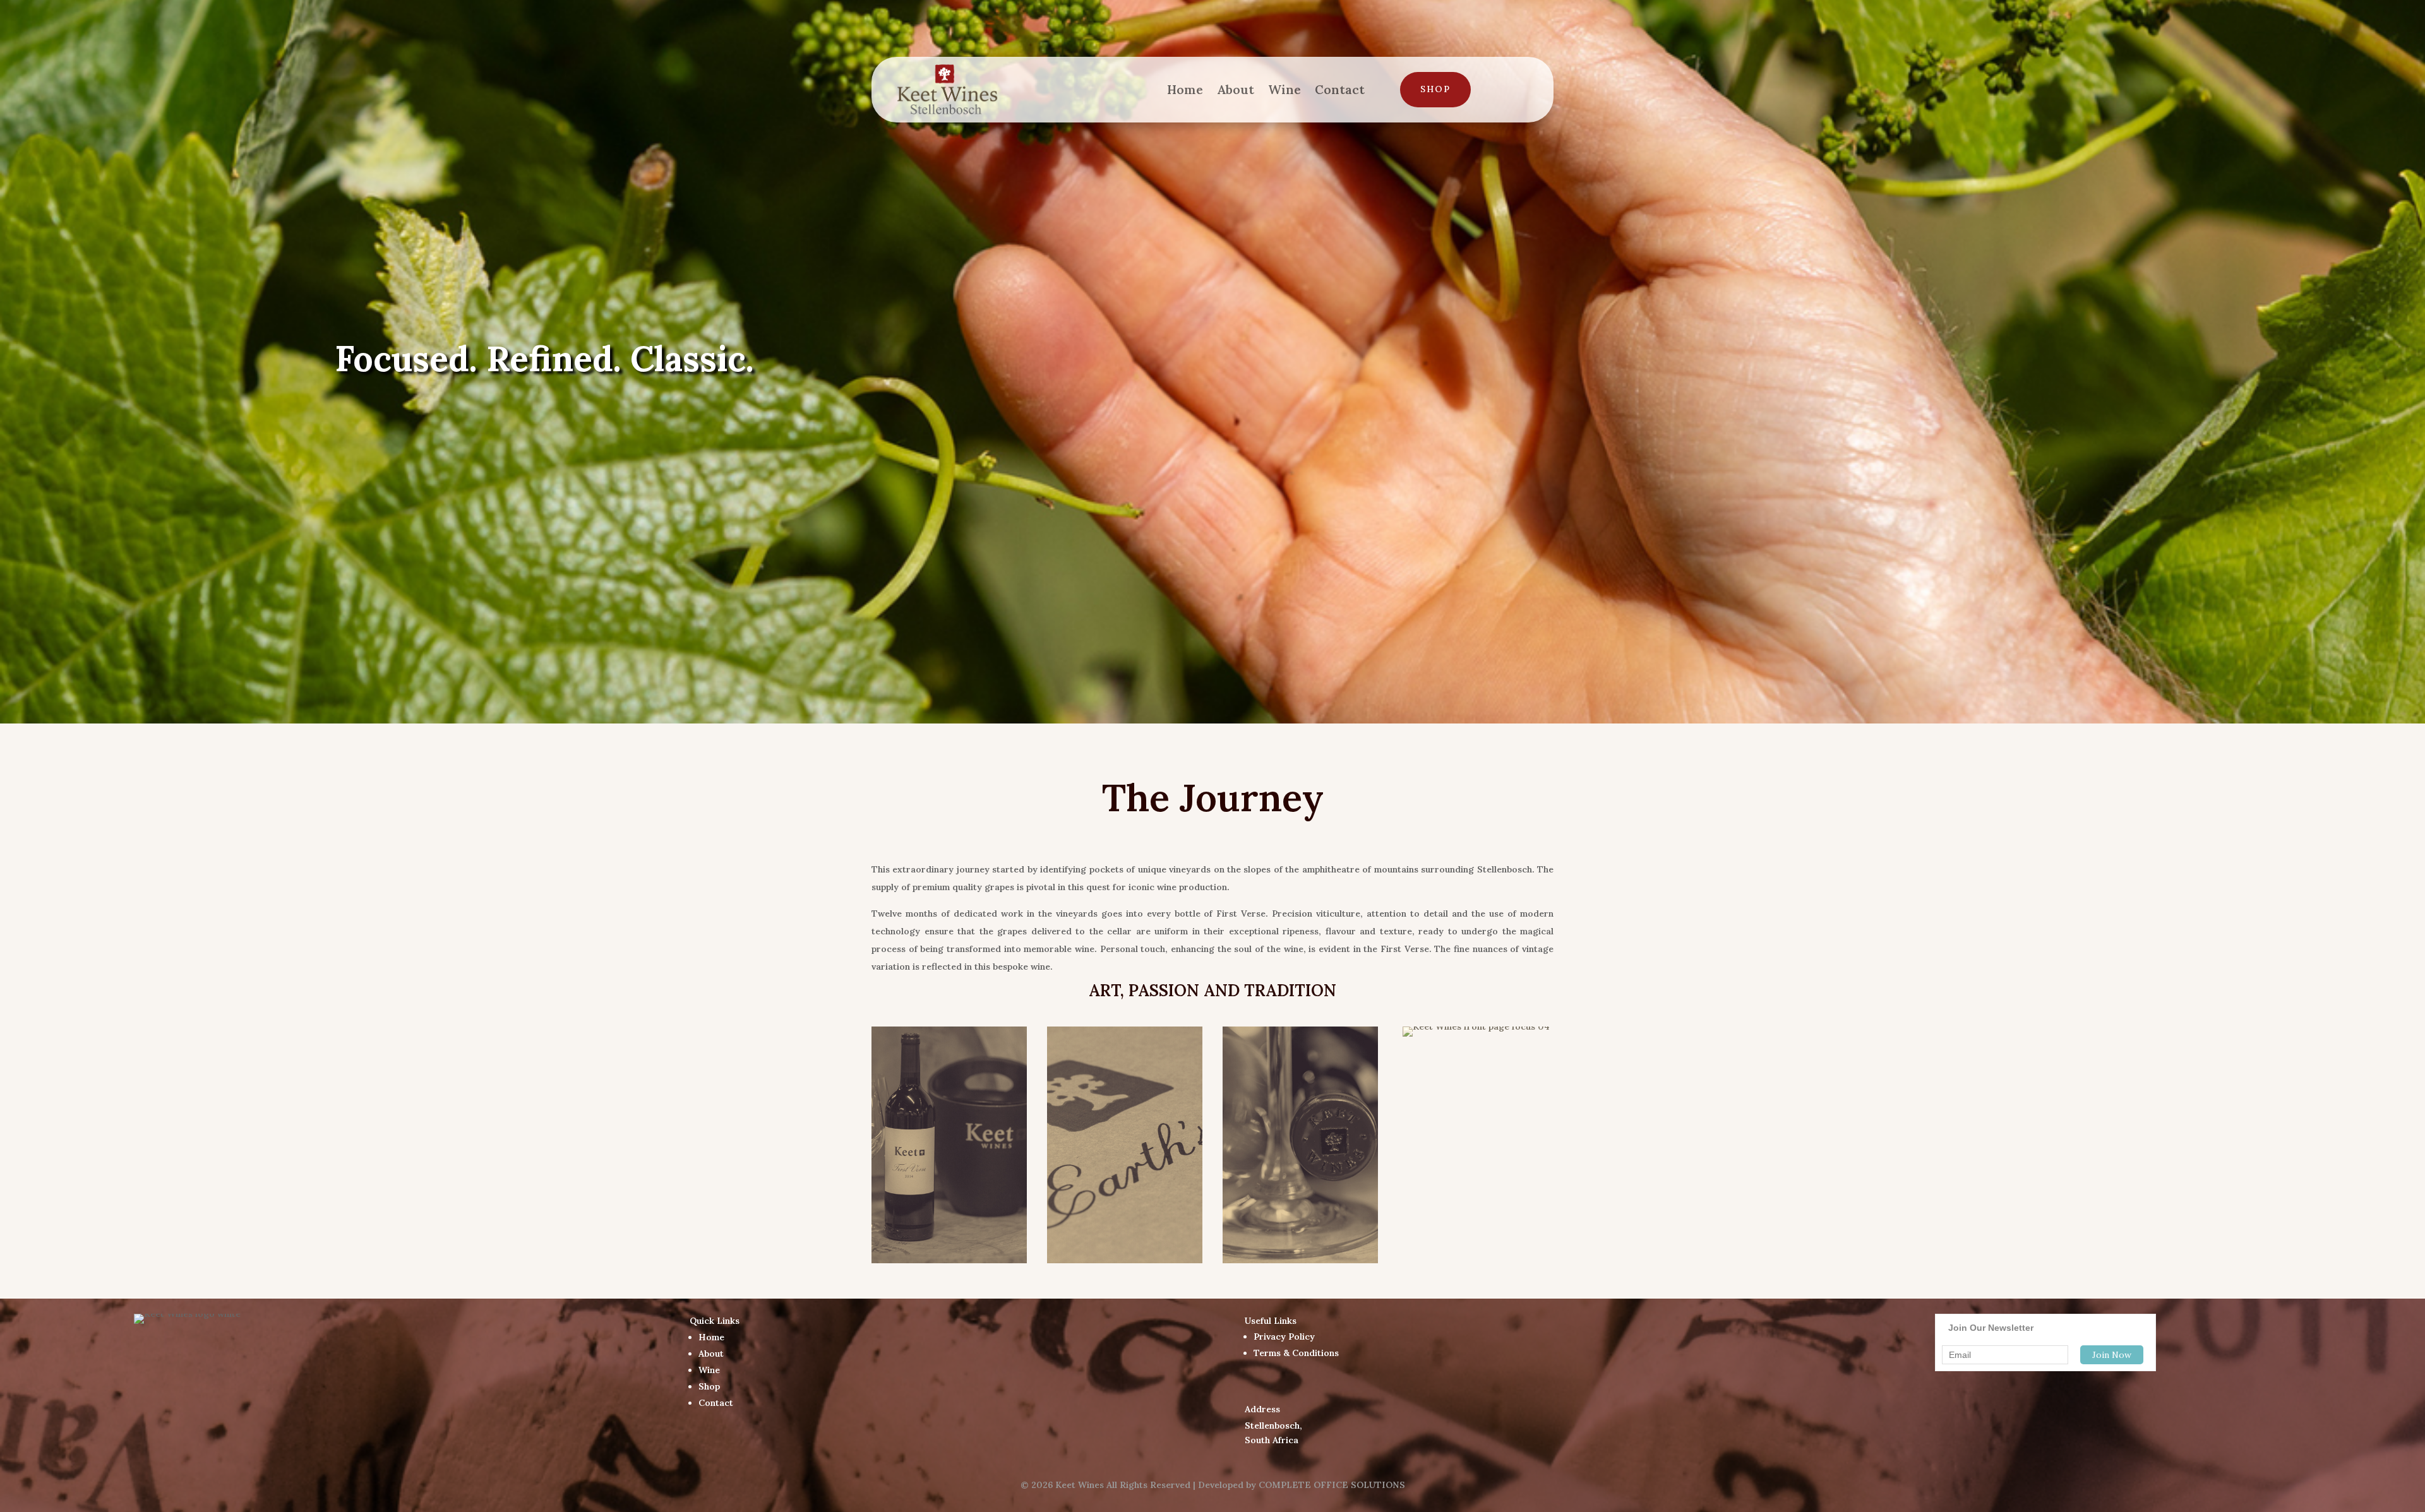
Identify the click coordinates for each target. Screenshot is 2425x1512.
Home (1185, 89)
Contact (1340, 89)
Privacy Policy (1284, 1336)
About (1236, 89)
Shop (1435, 89)
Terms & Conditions (1296, 1353)
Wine (1284, 89)
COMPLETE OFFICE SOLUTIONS (1332, 1485)
